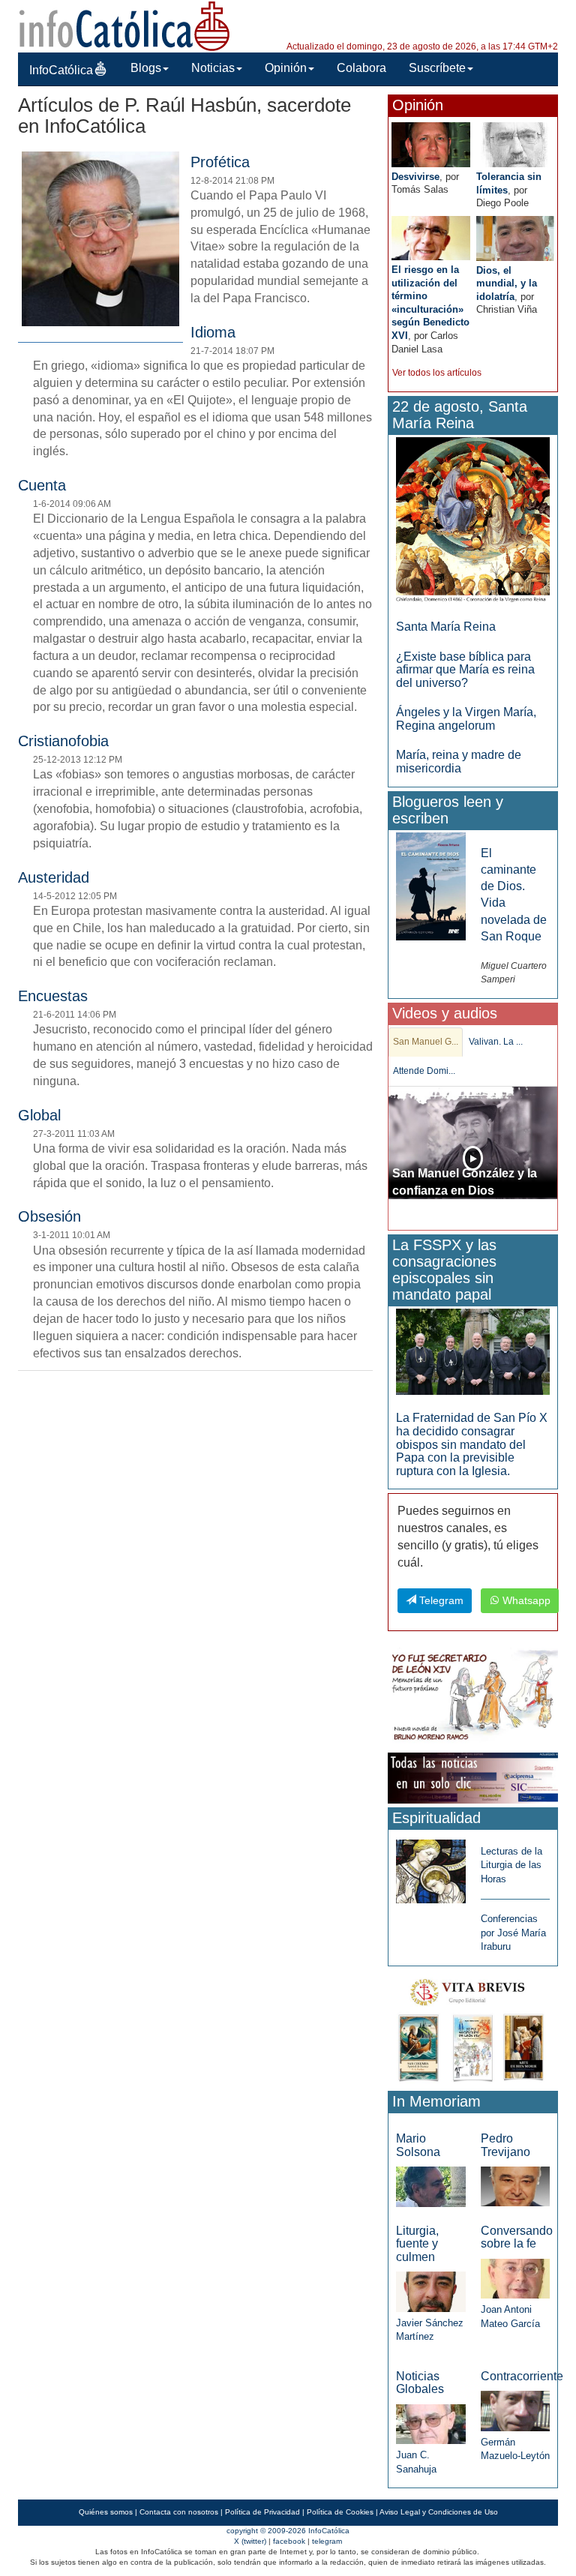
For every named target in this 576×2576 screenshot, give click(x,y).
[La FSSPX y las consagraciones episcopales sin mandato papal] (473, 1351)
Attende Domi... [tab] (424, 1071)
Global (39, 1115)
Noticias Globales (420, 2383)
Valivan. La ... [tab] (496, 1042)
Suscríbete (437, 68)
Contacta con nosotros (179, 2512)
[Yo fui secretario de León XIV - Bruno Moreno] (473, 1697)
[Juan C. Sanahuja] (430, 2423)
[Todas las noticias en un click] (473, 1777)
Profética (220, 162)
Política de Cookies (340, 2512)
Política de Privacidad (262, 2512)
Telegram (440, 1600)
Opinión (286, 68)
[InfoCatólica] (124, 25)
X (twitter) (250, 2541)
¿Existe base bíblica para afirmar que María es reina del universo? (465, 670)
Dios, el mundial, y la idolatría (507, 283)
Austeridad (54, 877)
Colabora (361, 68)
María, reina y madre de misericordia (459, 762)
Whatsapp (525, 1600)
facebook (289, 2541)
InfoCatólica (61, 70)
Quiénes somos (106, 2512)
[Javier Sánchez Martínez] (430, 2291)
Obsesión (49, 1216)
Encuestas (53, 996)
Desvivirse (415, 177)
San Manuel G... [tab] (426, 1042)
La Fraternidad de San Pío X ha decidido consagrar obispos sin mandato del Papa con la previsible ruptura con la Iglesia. (472, 1444)
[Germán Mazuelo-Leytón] (515, 2410)
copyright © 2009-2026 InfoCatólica (288, 2531)
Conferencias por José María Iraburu (513, 1933)
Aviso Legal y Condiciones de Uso (439, 2512)
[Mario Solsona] (430, 2186)
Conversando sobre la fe (517, 2237)
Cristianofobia (63, 741)
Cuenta (42, 485)
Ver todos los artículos (437, 373)
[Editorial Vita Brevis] (473, 2027)
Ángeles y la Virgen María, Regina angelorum (466, 719)
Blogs (146, 68)
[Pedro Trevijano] (515, 2186)
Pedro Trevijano (505, 2145)
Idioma (213, 332)
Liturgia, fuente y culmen (417, 2244)
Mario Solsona (418, 2145)
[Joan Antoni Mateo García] (515, 2278)
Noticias (213, 68)
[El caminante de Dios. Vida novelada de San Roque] (430, 885)
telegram (327, 2541)
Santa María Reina (446, 627)
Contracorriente (522, 2376)
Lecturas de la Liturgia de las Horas (511, 1865)
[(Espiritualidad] (430, 1867)
